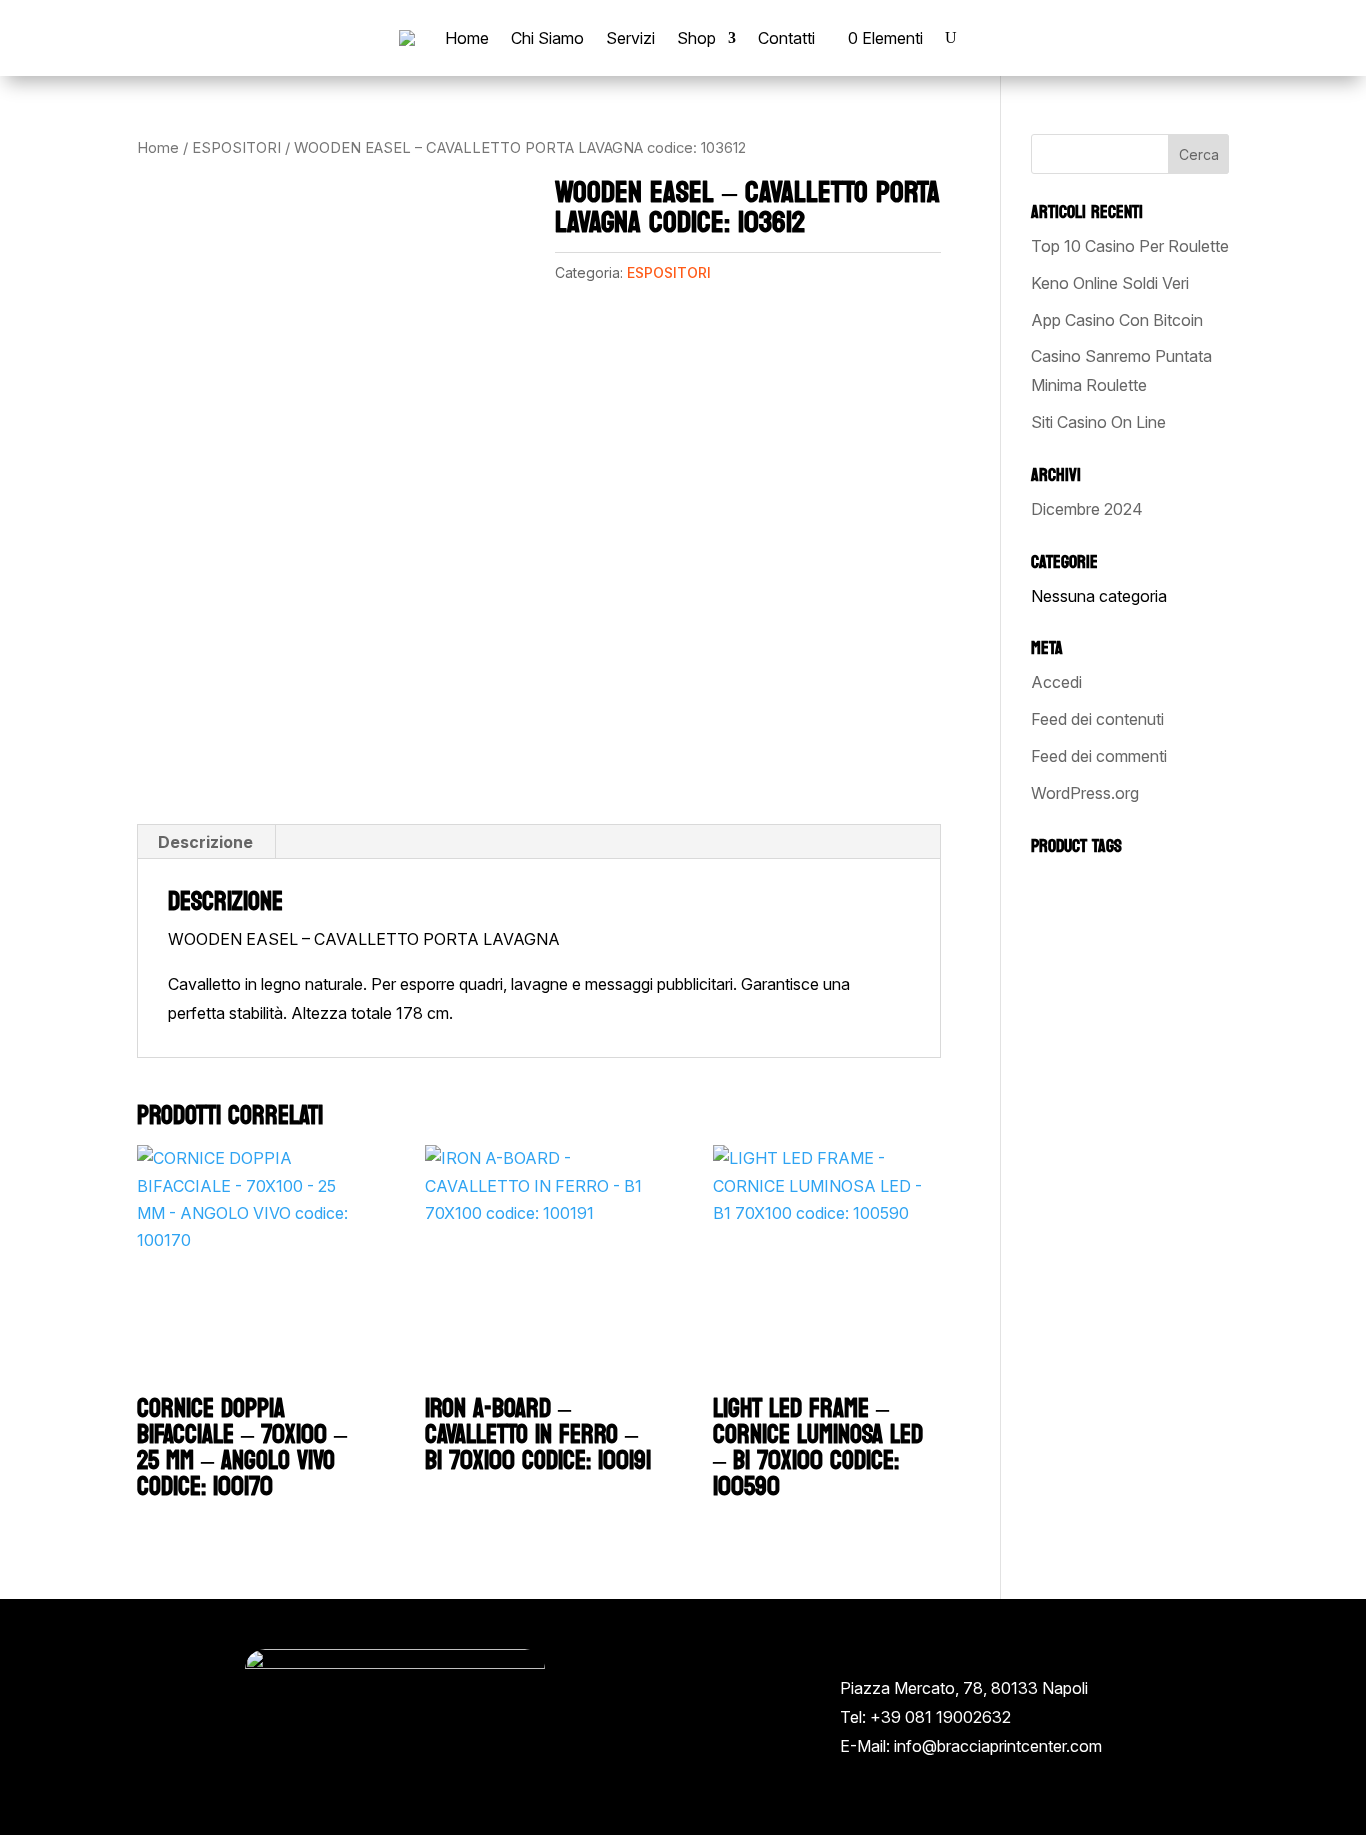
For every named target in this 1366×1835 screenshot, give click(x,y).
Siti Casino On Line (1098, 422)
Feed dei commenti (1099, 756)
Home (467, 38)
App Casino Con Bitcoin (1117, 320)
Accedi (1056, 682)
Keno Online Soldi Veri (1110, 283)
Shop (696, 38)
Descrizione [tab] (205, 842)
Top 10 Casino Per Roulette (1130, 246)
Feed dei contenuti (1097, 719)
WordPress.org (1085, 793)
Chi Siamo (547, 38)
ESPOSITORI (236, 148)
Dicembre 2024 (1087, 509)
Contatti (786, 38)
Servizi (630, 38)
